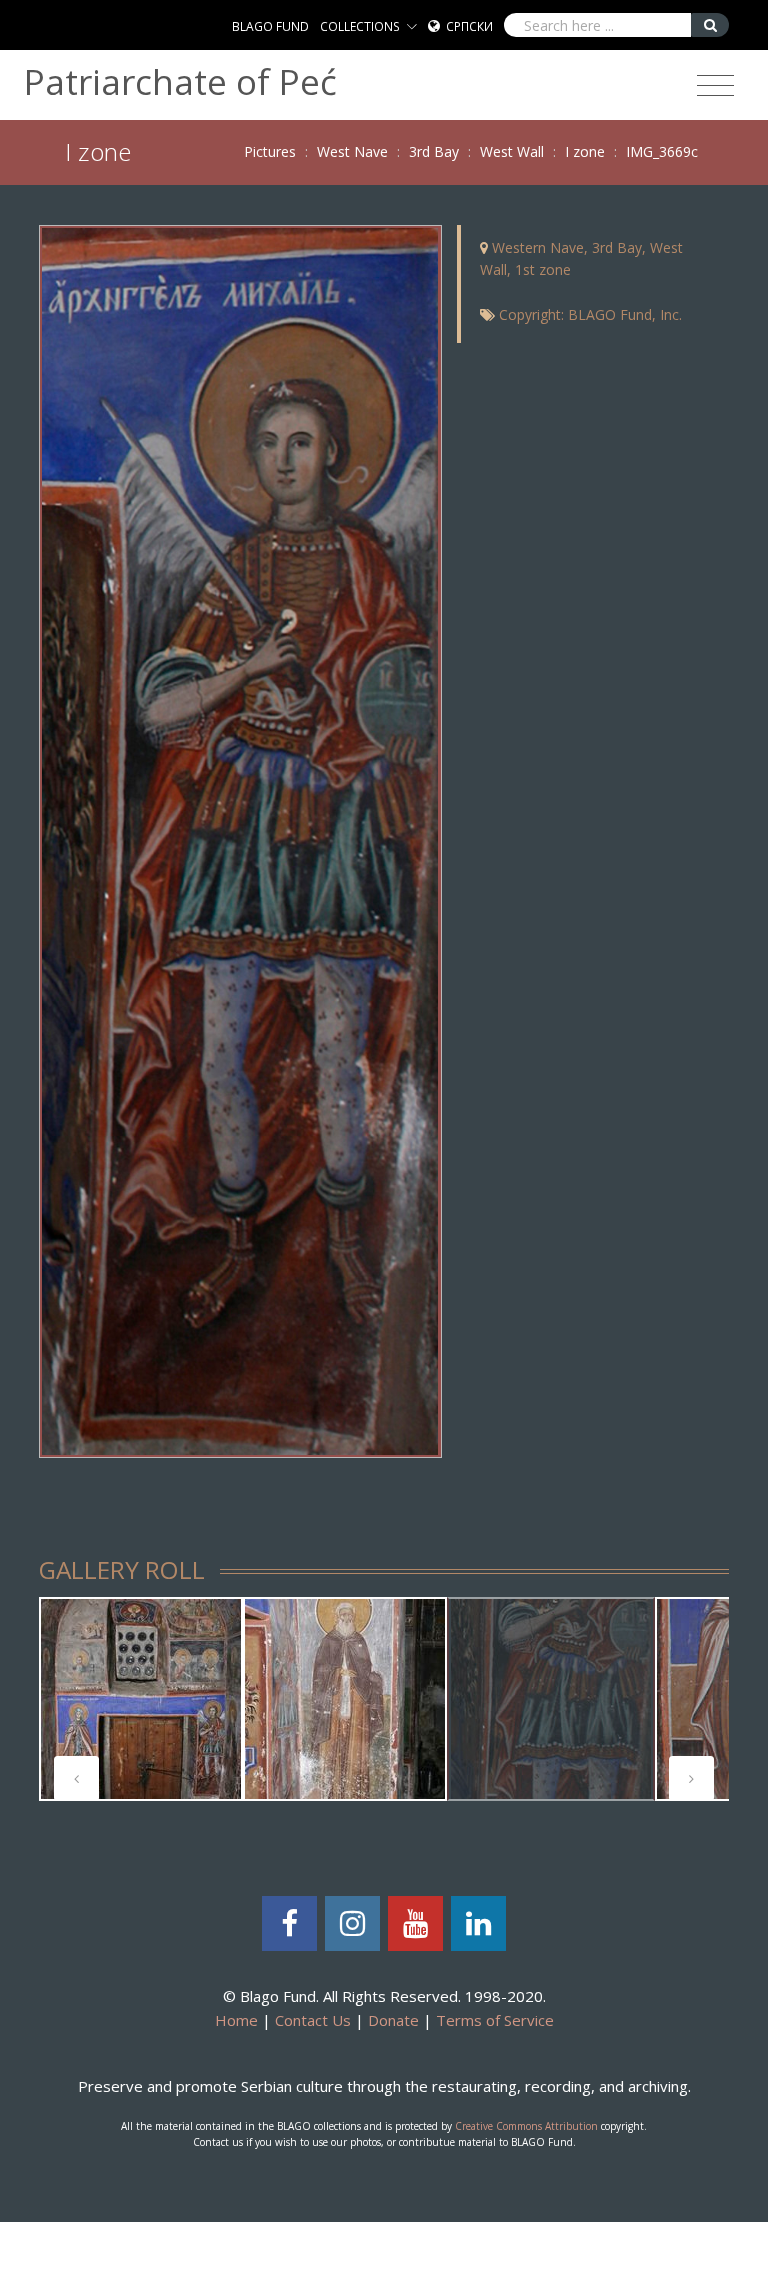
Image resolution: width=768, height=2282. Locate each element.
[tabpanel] (141, 1699)
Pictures (270, 151)
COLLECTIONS (360, 26)
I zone (585, 151)
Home (236, 2020)
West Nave (352, 151)
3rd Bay (434, 151)
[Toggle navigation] (715, 86)
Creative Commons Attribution (526, 2126)
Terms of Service (495, 2020)
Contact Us (313, 2020)
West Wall (512, 151)
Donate (393, 2020)
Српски (469, 26)
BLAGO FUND (270, 26)
